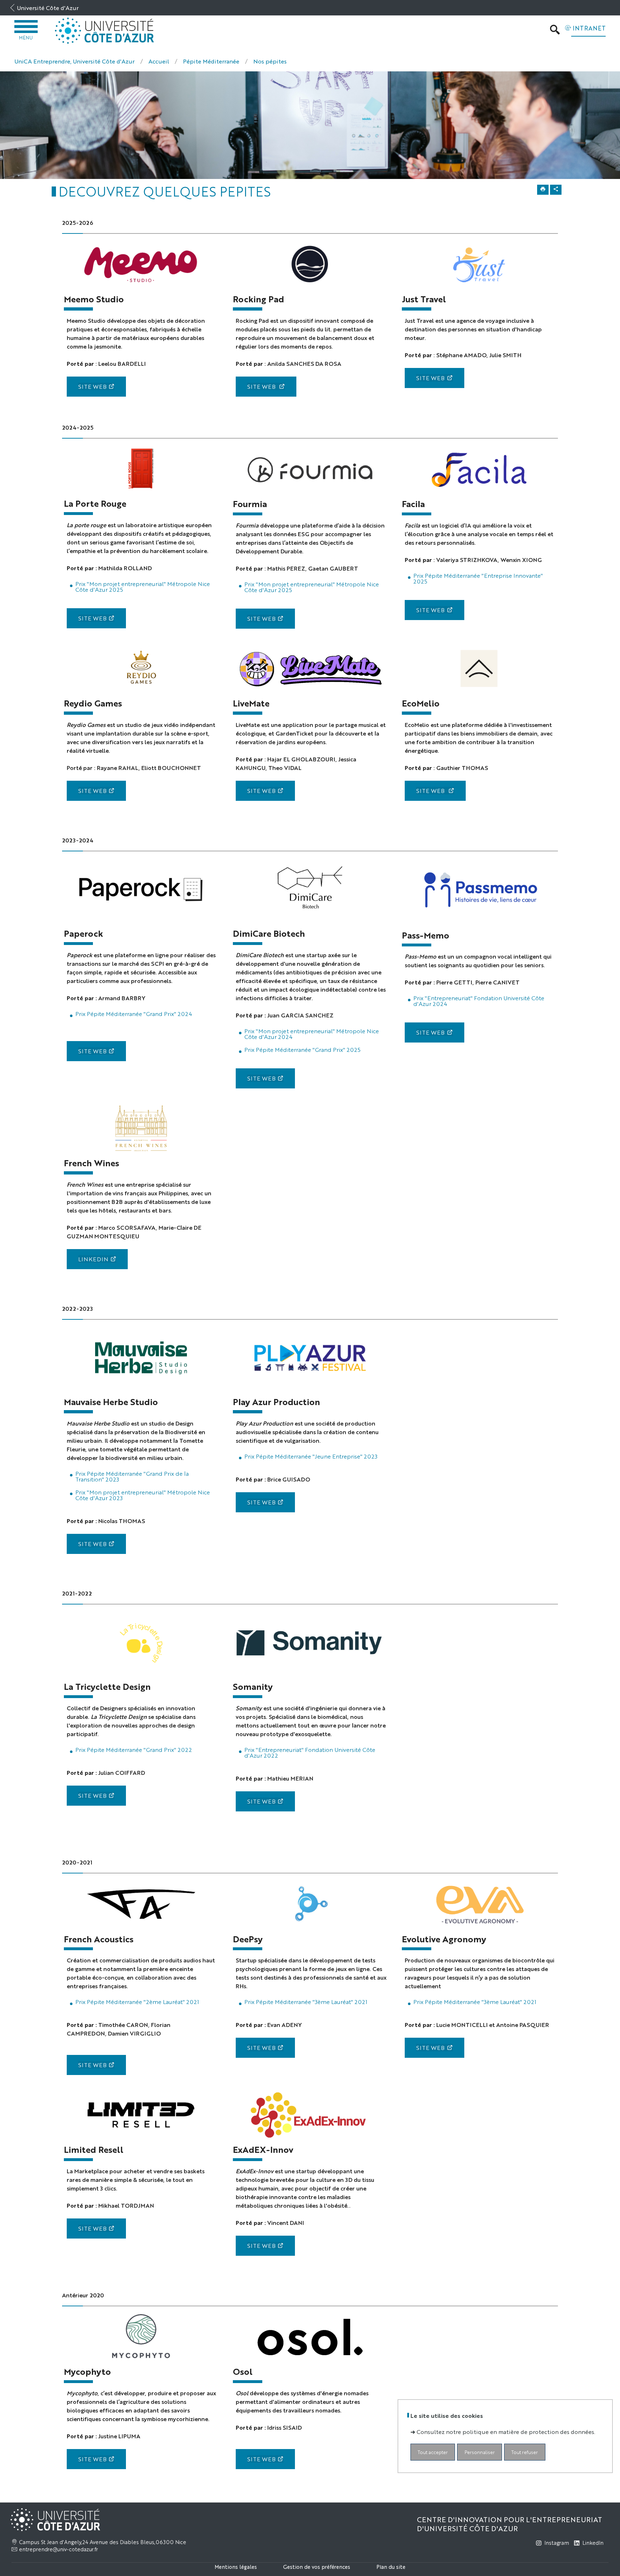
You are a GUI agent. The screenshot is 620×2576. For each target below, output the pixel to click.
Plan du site (391, 2566)
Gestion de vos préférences (317, 2566)
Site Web (92, 386)
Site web (92, 618)
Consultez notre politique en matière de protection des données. (506, 2431)
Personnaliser (480, 2452)
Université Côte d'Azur (48, 8)
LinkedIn (93, 1259)
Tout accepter (433, 2452)
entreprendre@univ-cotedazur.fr (58, 2549)
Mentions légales (236, 2566)
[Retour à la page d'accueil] (105, 31)
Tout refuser (525, 2452)
